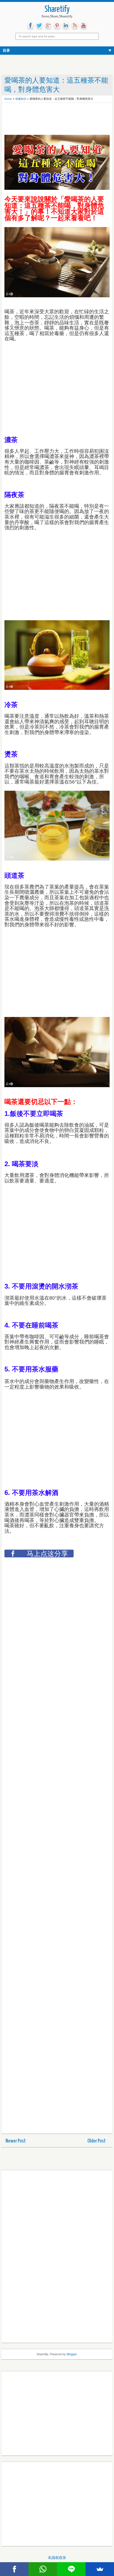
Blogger (72, 2354)
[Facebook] (14, 2569)
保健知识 (21, 99)
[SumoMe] (100, 2569)
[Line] (71, 2569)
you (84, 26)
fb (30, 26)
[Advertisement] (49, 119)
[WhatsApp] (43, 2569)
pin (57, 26)
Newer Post (16, 2141)
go (48, 26)
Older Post (97, 2141)
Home (8, 99)
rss (75, 26)
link (66, 26)
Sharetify (57, 10)
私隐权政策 (57, 2558)
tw (39, 26)
